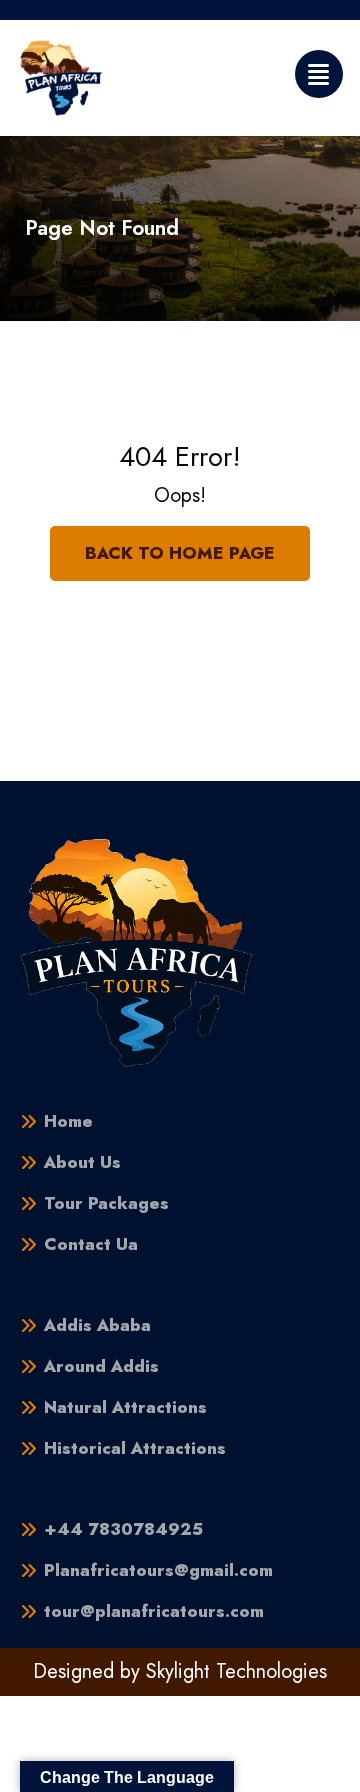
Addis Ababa (97, 1325)
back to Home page (180, 553)
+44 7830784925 (123, 1529)
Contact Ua (91, 1244)
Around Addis (101, 1366)
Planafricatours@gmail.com (158, 1570)
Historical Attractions (135, 1448)
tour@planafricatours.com (154, 1611)
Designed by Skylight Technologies (180, 1671)
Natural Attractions (125, 1407)
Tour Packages (106, 1203)
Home (68, 1121)
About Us (82, 1162)
